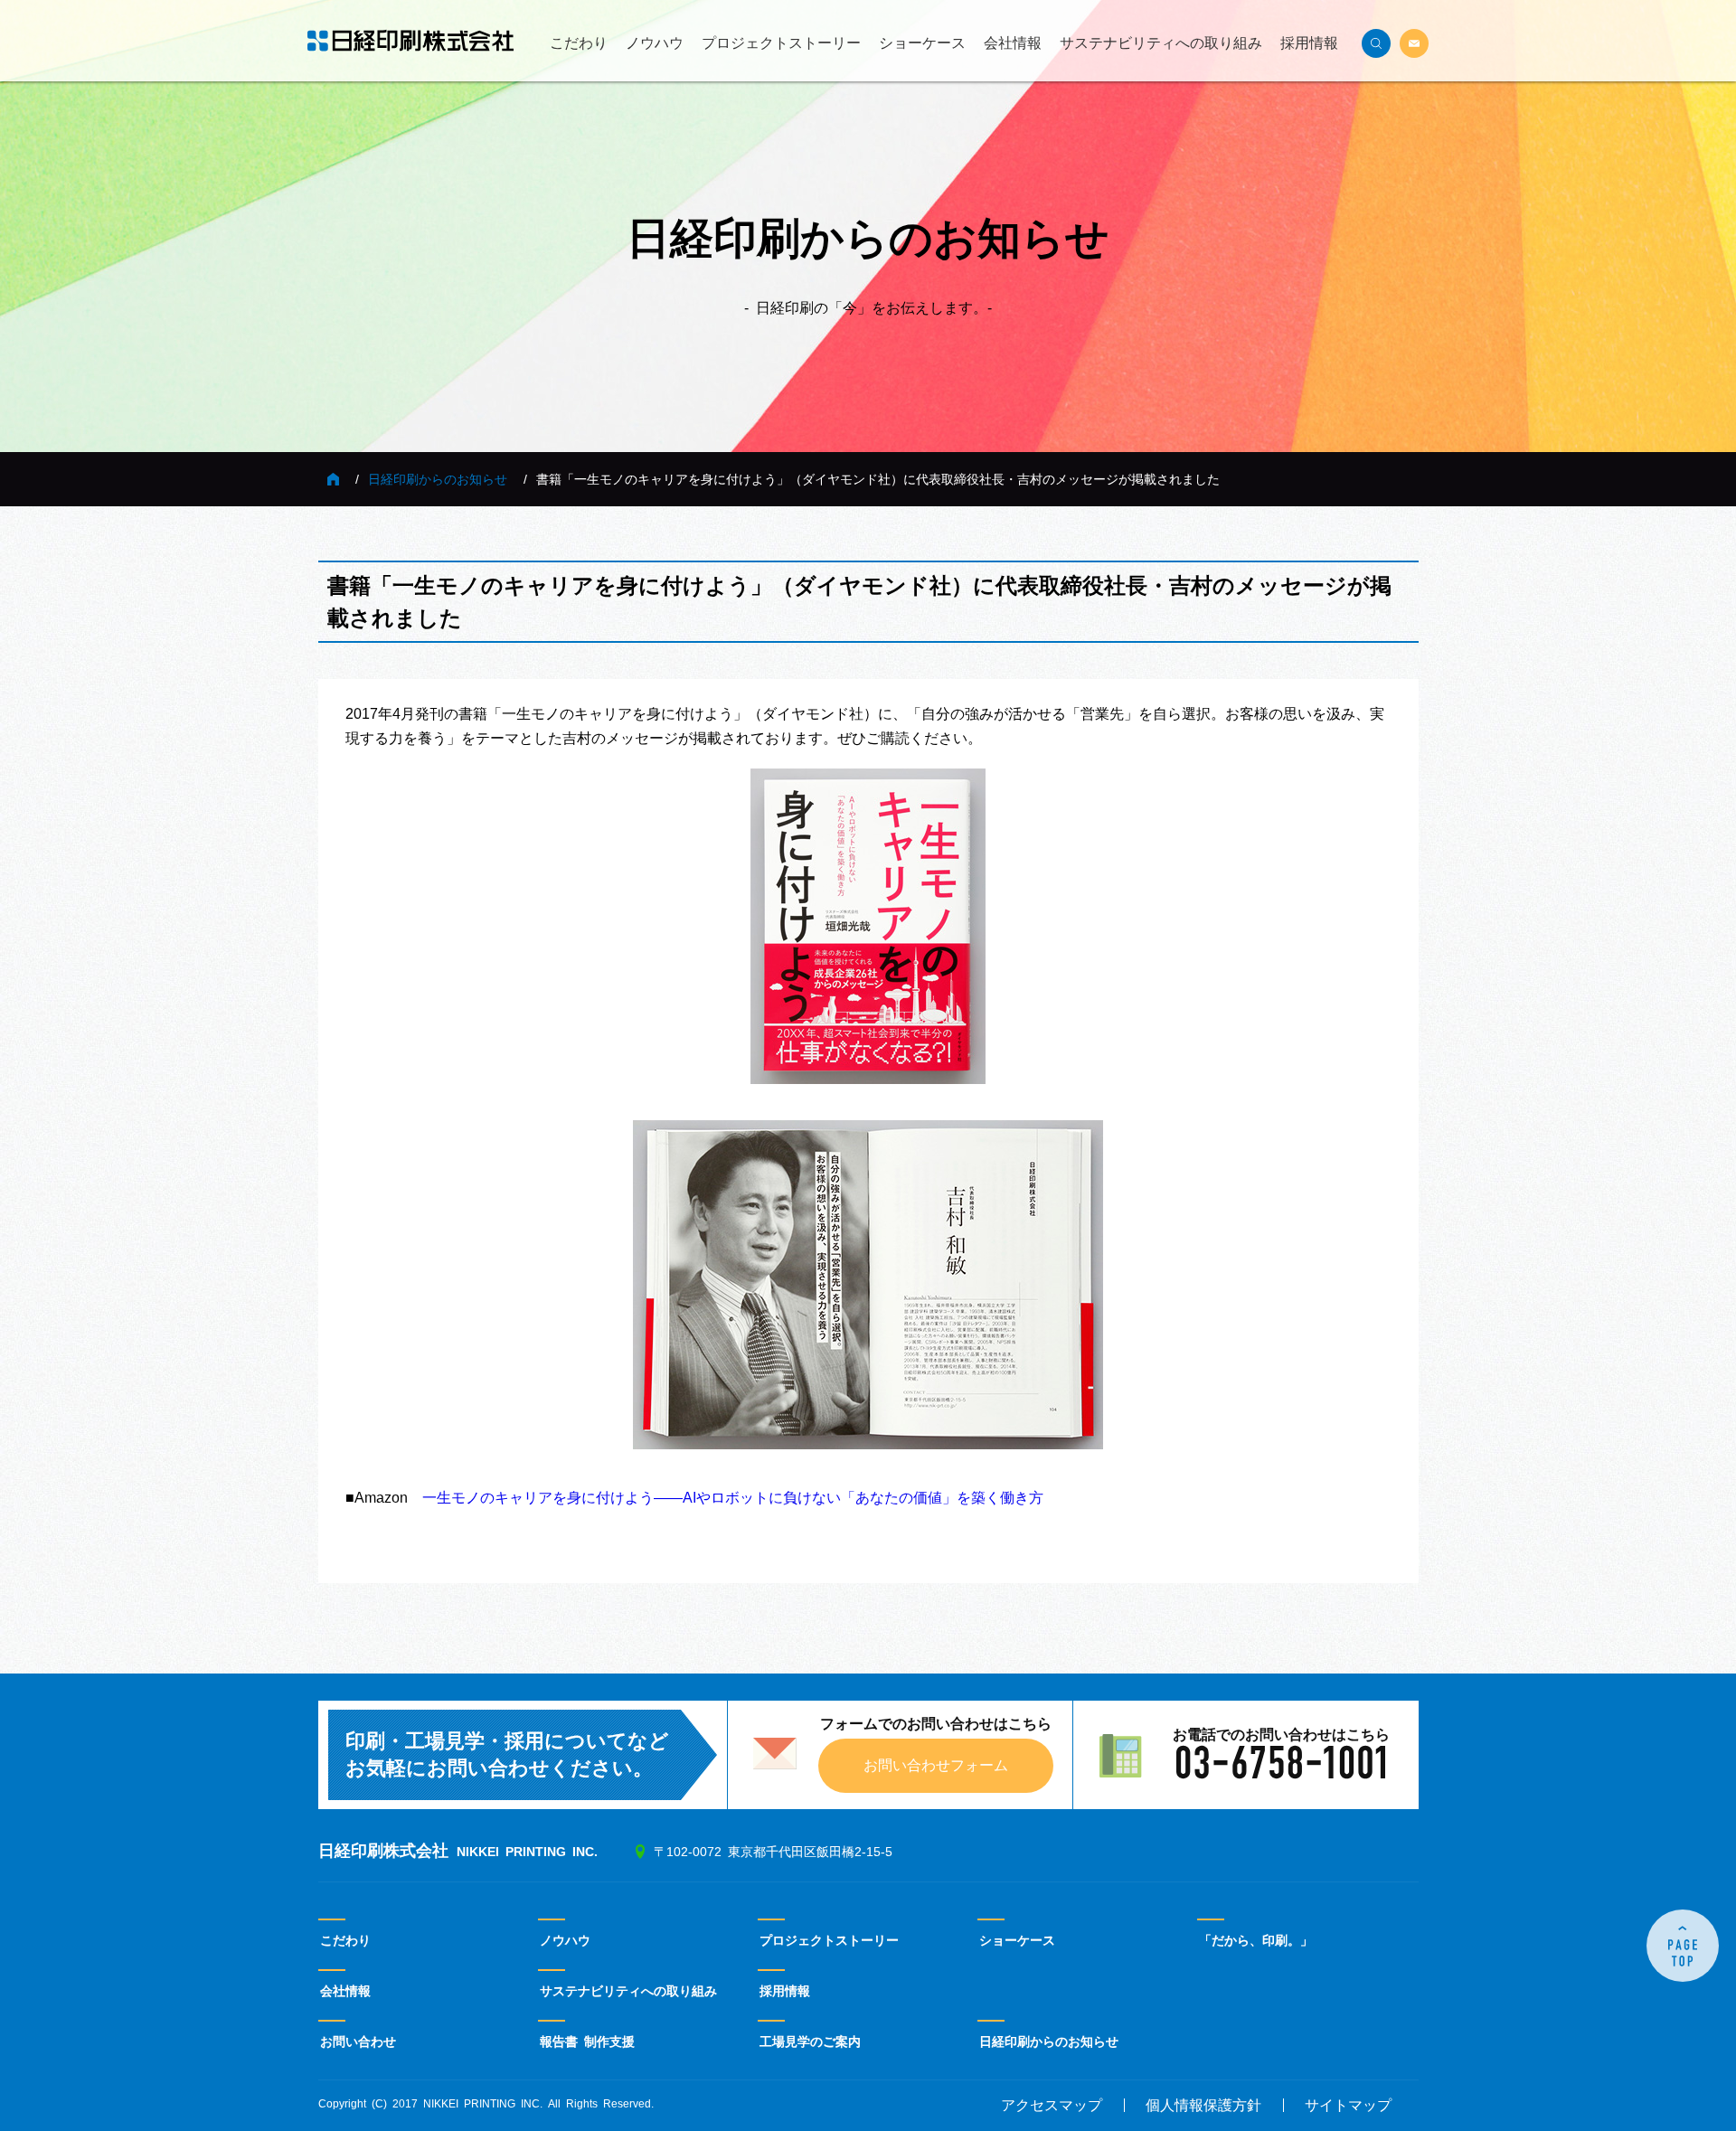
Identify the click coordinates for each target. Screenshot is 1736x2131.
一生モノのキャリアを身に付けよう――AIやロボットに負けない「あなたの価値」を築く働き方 (733, 1498)
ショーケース (922, 43)
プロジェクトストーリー (781, 43)
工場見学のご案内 (810, 2041)
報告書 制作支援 (587, 2041)
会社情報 (1013, 43)
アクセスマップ (1052, 2106)
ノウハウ (655, 43)
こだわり (579, 43)
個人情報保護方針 (1203, 2106)
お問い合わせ (358, 2041)
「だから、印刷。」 (1256, 1940)
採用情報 (1309, 43)
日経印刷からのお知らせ (438, 479)
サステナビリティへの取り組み (1161, 43)
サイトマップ (1348, 2106)
